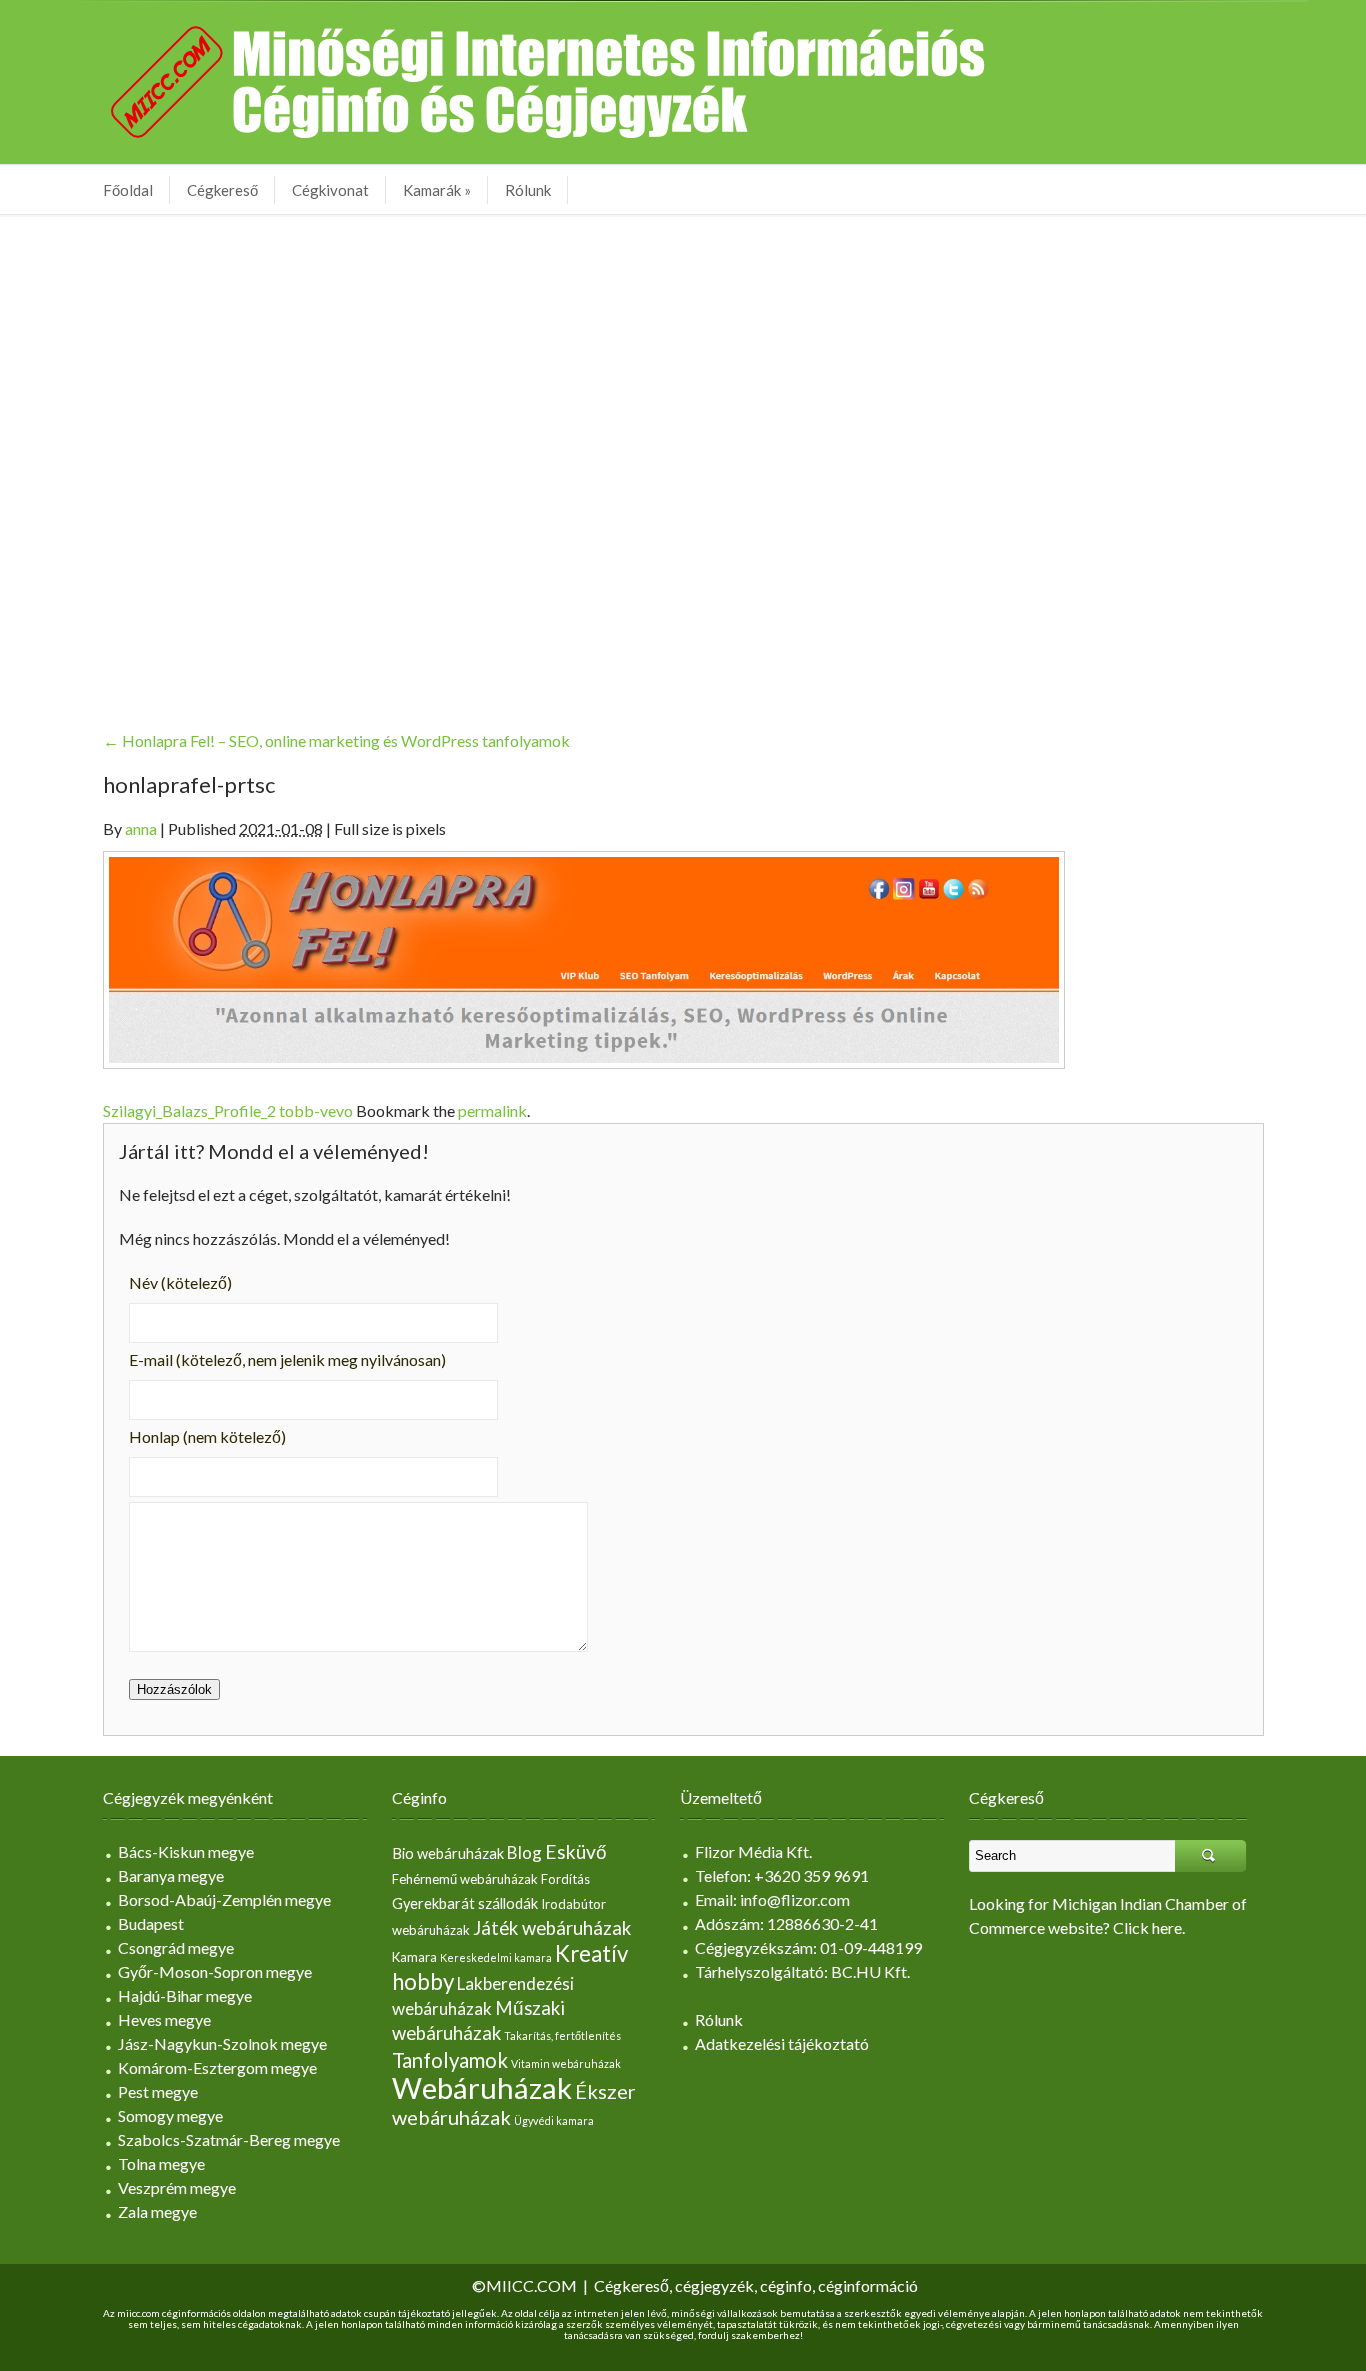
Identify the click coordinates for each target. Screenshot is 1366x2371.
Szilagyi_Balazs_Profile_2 (189, 1110)
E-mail (287, 1359)
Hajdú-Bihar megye (185, 1995)
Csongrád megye (176, 1947)
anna (141, 828)
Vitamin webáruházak (566, 2063)
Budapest (151, 1923)
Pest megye (158, 2091)
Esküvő (576, 1851)
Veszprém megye (177, 2187)
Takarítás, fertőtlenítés (562, 2035)
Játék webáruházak (552, 1928)
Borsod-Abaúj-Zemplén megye (224, 1899)
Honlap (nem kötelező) (207, 1436)
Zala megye (157, 2211)
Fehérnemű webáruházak (465, 1879)
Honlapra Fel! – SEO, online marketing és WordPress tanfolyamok (336, 740)
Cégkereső (222, 190)
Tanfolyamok (450, 2060)
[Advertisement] (683, 457)
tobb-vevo (316, 1110)
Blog (524, 1852)
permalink (492, 1110)
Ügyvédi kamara (554, 2120)
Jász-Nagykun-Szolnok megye (222, 2043)
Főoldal (128, 190)
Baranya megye (171, 1875)
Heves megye (164, 2019)
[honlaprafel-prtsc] (584, 957)
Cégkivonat (330, 190)
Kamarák (437, 190)
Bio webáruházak (448, 1853)
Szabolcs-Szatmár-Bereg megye (229, 2139)
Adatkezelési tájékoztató (782, 2043)
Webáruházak (482, 2087)
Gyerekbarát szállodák (465, 1903)
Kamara (414, 1957)
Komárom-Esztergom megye (217, 2067)
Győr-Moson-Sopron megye (215, 1971)
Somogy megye (170, 2115)
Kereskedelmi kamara (496, 1957)
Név (180, 1282)
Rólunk (528, 190)
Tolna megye (161, 2163)
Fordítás (565, 1879)
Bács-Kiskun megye (186, 1851)
